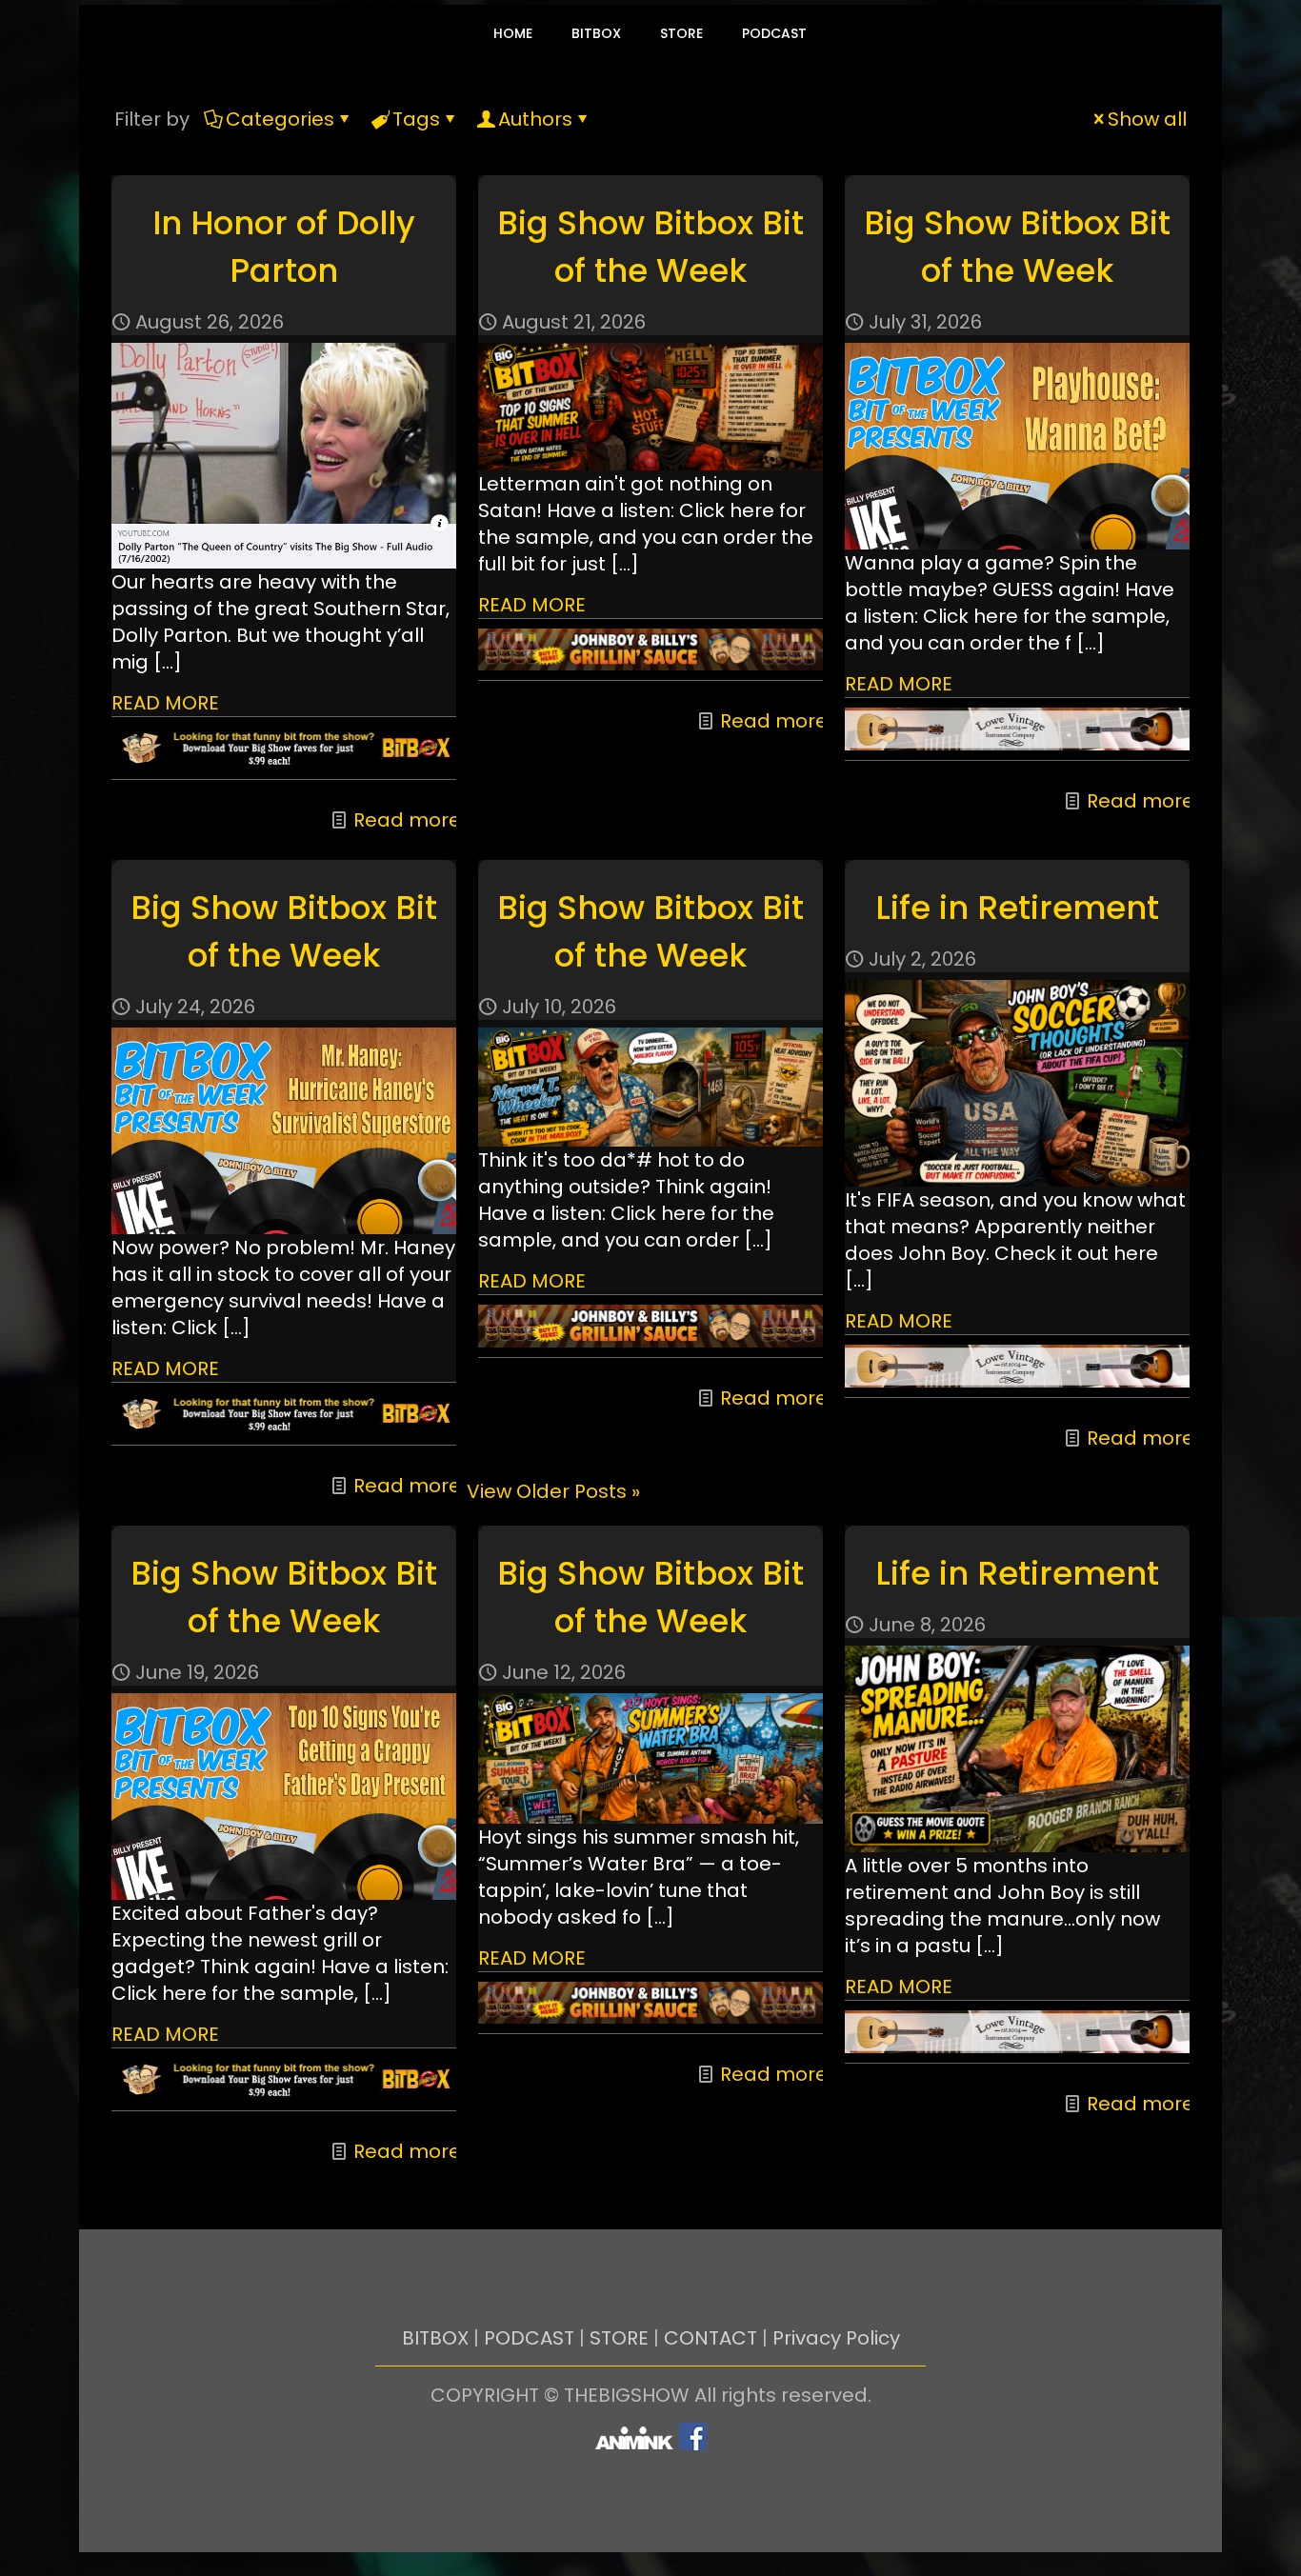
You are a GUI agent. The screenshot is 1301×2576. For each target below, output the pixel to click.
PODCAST (529, 2338)
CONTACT (711, 2338)
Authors (535, 119)
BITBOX (435, 2338)
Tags (416, 119)
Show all (1147, 119)
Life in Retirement (1017, 908)
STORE (619, 2338)
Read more (407, 820)
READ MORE (165, 703)
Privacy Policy (836, 2338)
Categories (280, 119)
